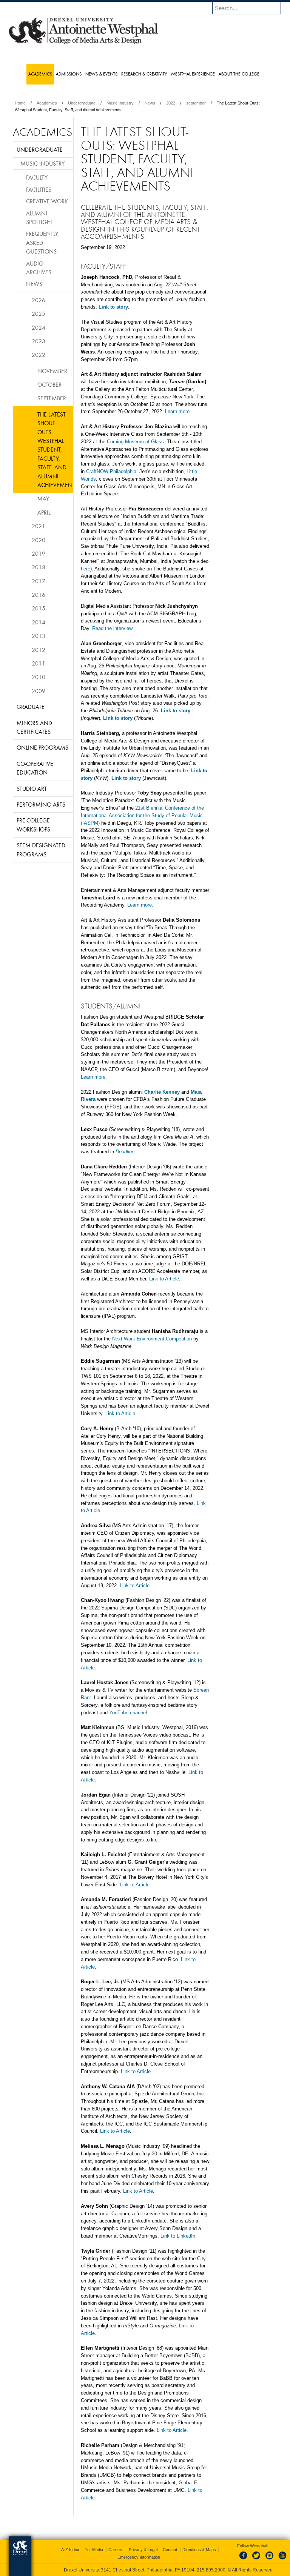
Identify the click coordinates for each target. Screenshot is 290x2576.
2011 (39, 663)
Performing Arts (41, 804)
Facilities (39, 189)
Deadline (125, 1152)
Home (20, 103)
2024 (39, 327)
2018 (39, 567)
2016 (39, 595)
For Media (94, 2550)
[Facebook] (245, 2560)
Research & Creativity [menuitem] (144, 74)
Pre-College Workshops (33, 825)
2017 (39, 581)
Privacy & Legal (143, 2550)
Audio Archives (39, 268)
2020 (39, 540)
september (196, 103)
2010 (39, 677)
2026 (39, 300)
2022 (171, 103)
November (52, 371)
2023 (39, 341)
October (49, 384)
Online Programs (42, 747)
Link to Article (164, 1279)
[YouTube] (282, 2560)
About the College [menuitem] (239, 74)
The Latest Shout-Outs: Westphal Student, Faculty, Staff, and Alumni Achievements (55, 450)
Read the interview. (113, 628)
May (43, 498)
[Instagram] (270, 2560)
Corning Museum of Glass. (136, 442)
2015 (39, 608)
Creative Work (47, 201)
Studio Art (32, 788)
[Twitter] (257, 2560)
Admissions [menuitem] (69, 74)
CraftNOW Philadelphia (111, 471)
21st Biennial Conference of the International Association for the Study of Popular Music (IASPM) (142, 815)
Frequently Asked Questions (42, 242)
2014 (39, 622)
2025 (39, 314)
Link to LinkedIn (178, 2236)
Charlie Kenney (163, 1092)
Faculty (37, 177)
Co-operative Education (35, 768)
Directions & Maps (199, 2550)
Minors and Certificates (34, 727)
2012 (39, 650)
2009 (39, 691)
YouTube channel (128, 1713)
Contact (170, 2550)
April (44, 512)
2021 (39, 526)
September (52, 398)
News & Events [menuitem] (101, 74)
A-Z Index (70, 2550)
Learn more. (178, 411)
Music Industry (120, 103)
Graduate (31, 707)
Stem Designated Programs (41, 849)
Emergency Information (139, 2557)
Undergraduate (82, 103)
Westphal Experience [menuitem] (193, 74)
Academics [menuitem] (40, 74)
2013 (39, 636)
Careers (116, 2550)
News (150, 103)
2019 (39, 553)
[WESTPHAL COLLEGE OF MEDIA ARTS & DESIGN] (83, 44)
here (86, 569)
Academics (47, 103)
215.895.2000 (211, 2570)
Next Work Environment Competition (152, 1339)
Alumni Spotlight (40, 217)
